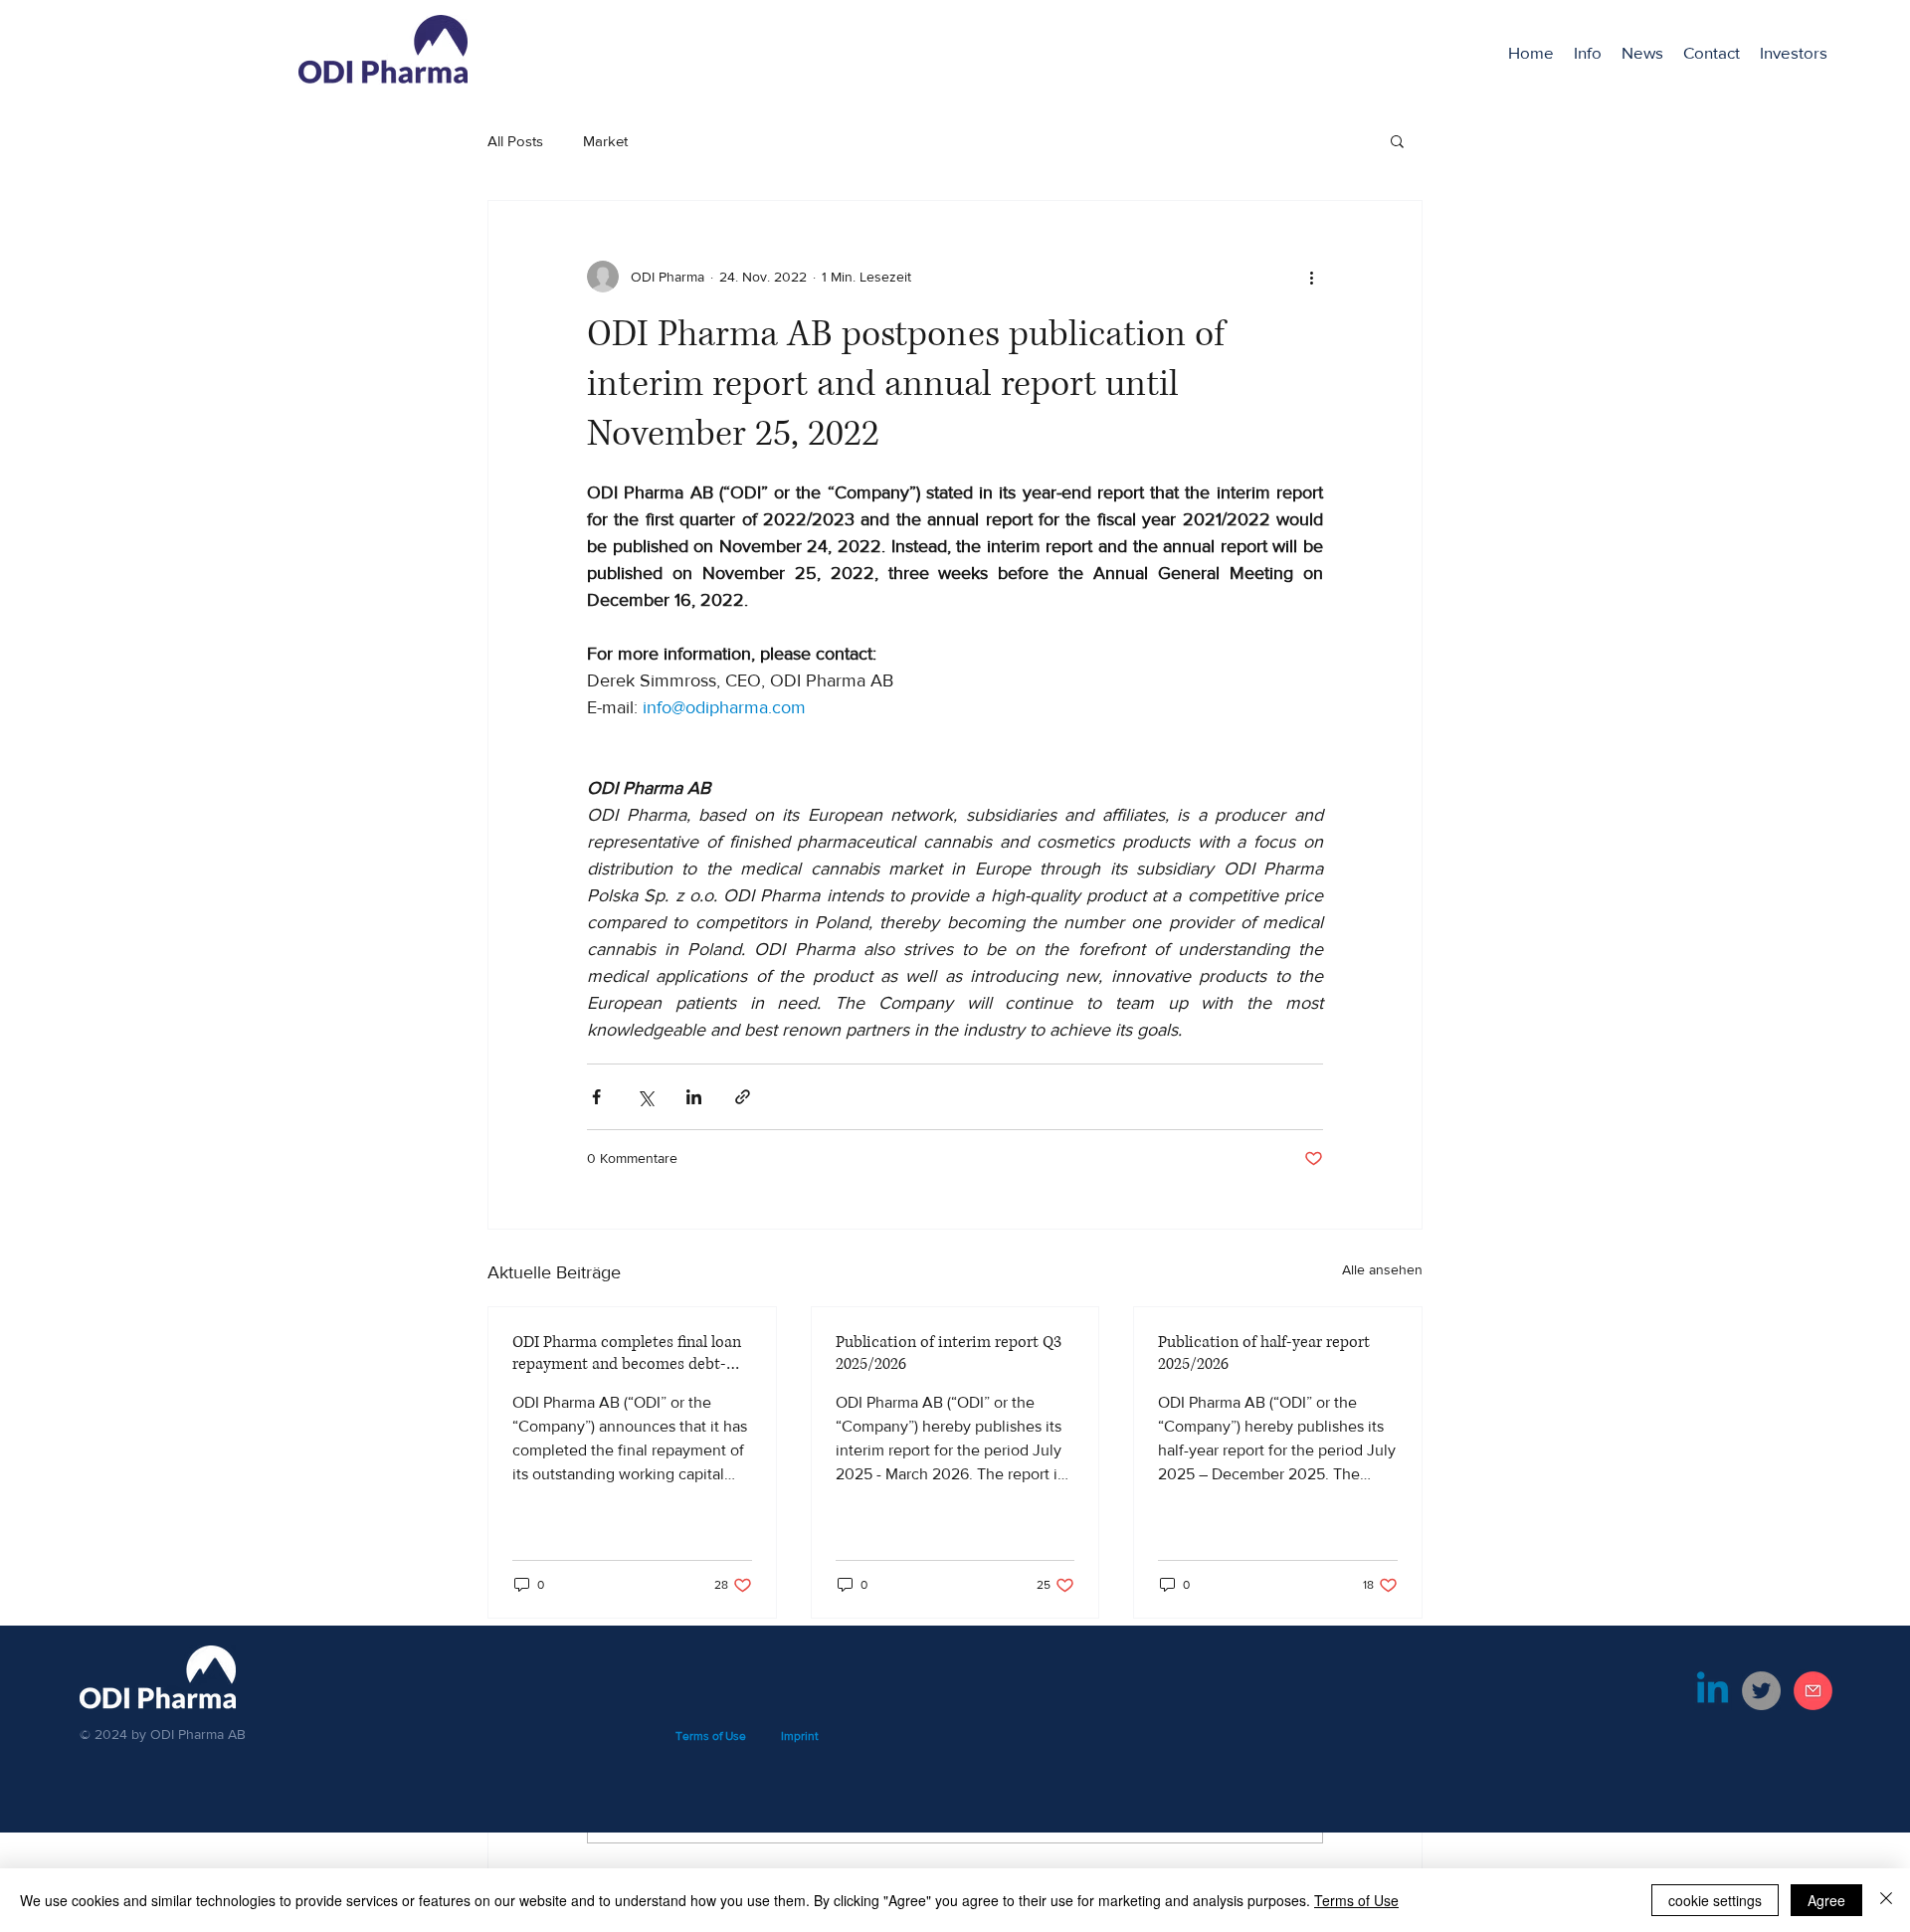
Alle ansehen (1382, 1269)
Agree (1826, 1900)
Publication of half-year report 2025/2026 (1264, 1353)
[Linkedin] (1713, 1691)
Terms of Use (1356, 1900)
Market (605, 141)
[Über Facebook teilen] (596, 1097)
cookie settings (1715, 1900)
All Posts (515, 141)
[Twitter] (1761, 1691)
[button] (1794, 53)
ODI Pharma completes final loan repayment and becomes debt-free (627, 1353)
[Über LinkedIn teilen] (694, 1097)
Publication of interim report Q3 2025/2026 (949, 1353)
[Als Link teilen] (743, 1097)
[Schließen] (1886, 1900)
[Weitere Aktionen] (1311, 277)
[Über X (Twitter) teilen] (645, 1097)
